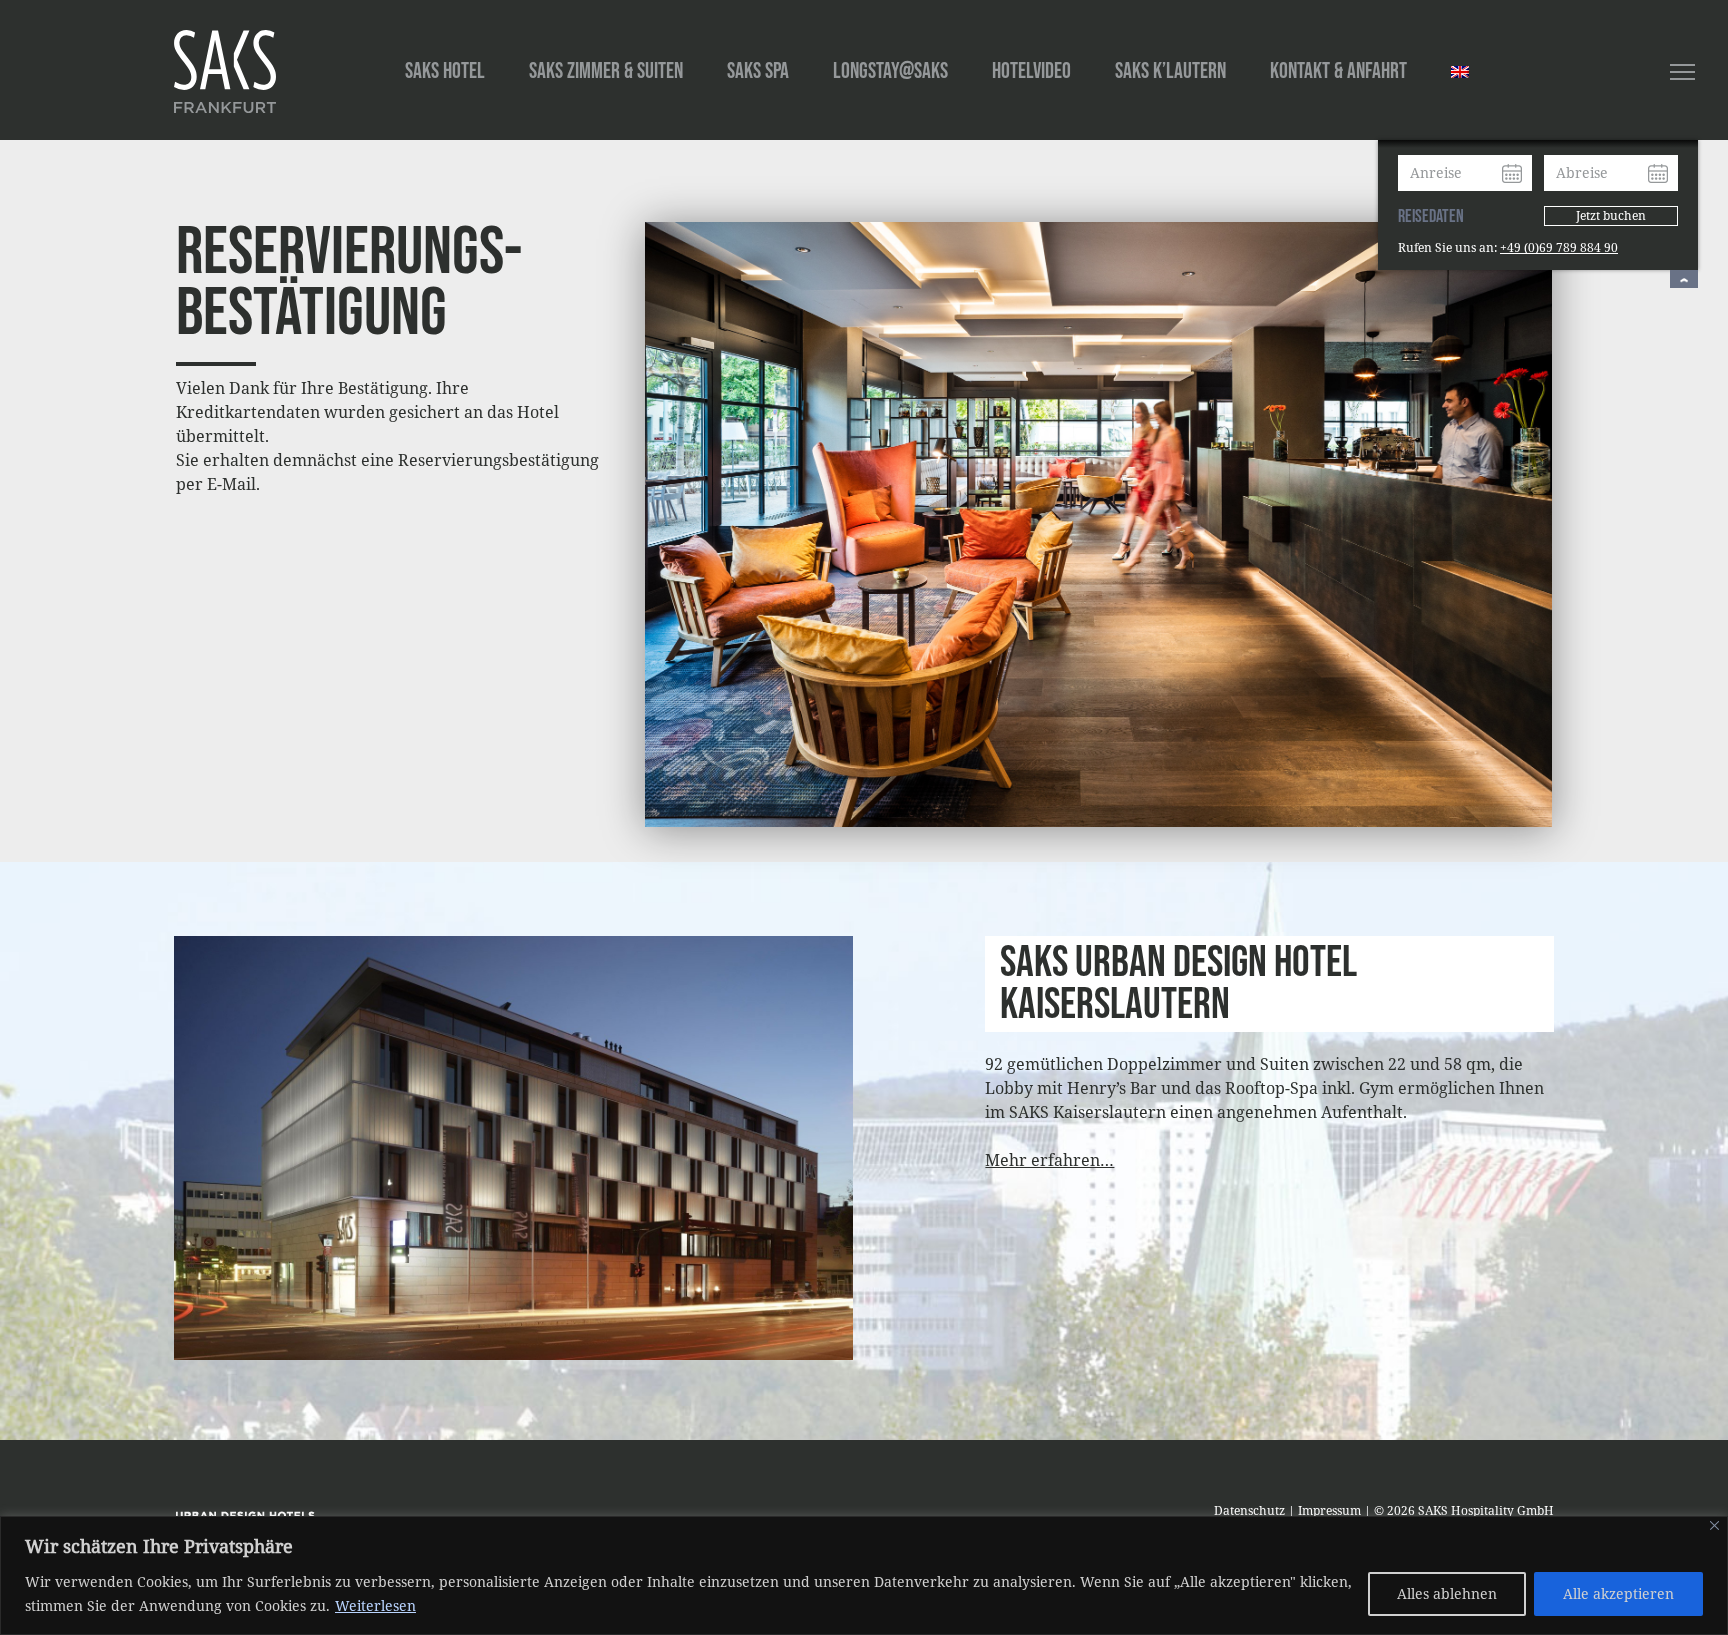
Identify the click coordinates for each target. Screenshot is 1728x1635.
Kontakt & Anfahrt (1338, 71)
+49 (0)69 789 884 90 (1559, 247)
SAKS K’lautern (1170, 71)
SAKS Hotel (445, 71)
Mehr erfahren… (1049, 1160)
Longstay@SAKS (890, 71)
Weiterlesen (375, 1605)
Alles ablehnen (1447, 1593)
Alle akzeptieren (1618, 1593)
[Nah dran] (1714, 1525)
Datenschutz (1249, 1510)
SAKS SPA (758, 71)
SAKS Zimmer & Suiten (606, 71)
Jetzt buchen (1611, 215)
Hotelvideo (1031, 71)
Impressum (1329, 1510)
